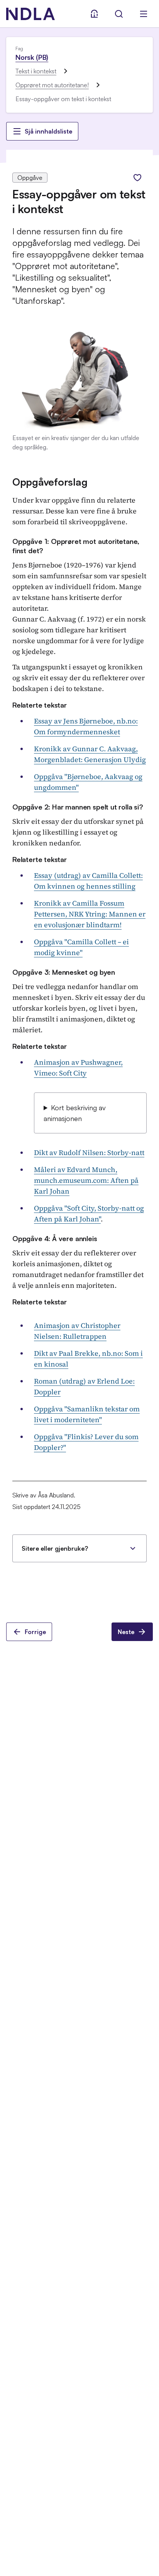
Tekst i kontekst (36, 71)
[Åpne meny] (144, 14)
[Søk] (119, 14)
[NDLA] (30, 14)
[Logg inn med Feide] (94, 14)
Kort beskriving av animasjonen (75, 1113)
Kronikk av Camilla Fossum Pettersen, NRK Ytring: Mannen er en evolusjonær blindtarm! (90, 914)
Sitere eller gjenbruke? (55, 1548)
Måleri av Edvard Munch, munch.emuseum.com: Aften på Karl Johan (86, 1180)
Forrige (35, 1632)
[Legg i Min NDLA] (137, 178)
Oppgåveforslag (50, 482)
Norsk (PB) (32, 57)
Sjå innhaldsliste (48, 131)
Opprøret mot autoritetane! (52, 85)
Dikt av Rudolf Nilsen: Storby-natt (89, 1153)
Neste (126, 1632)
